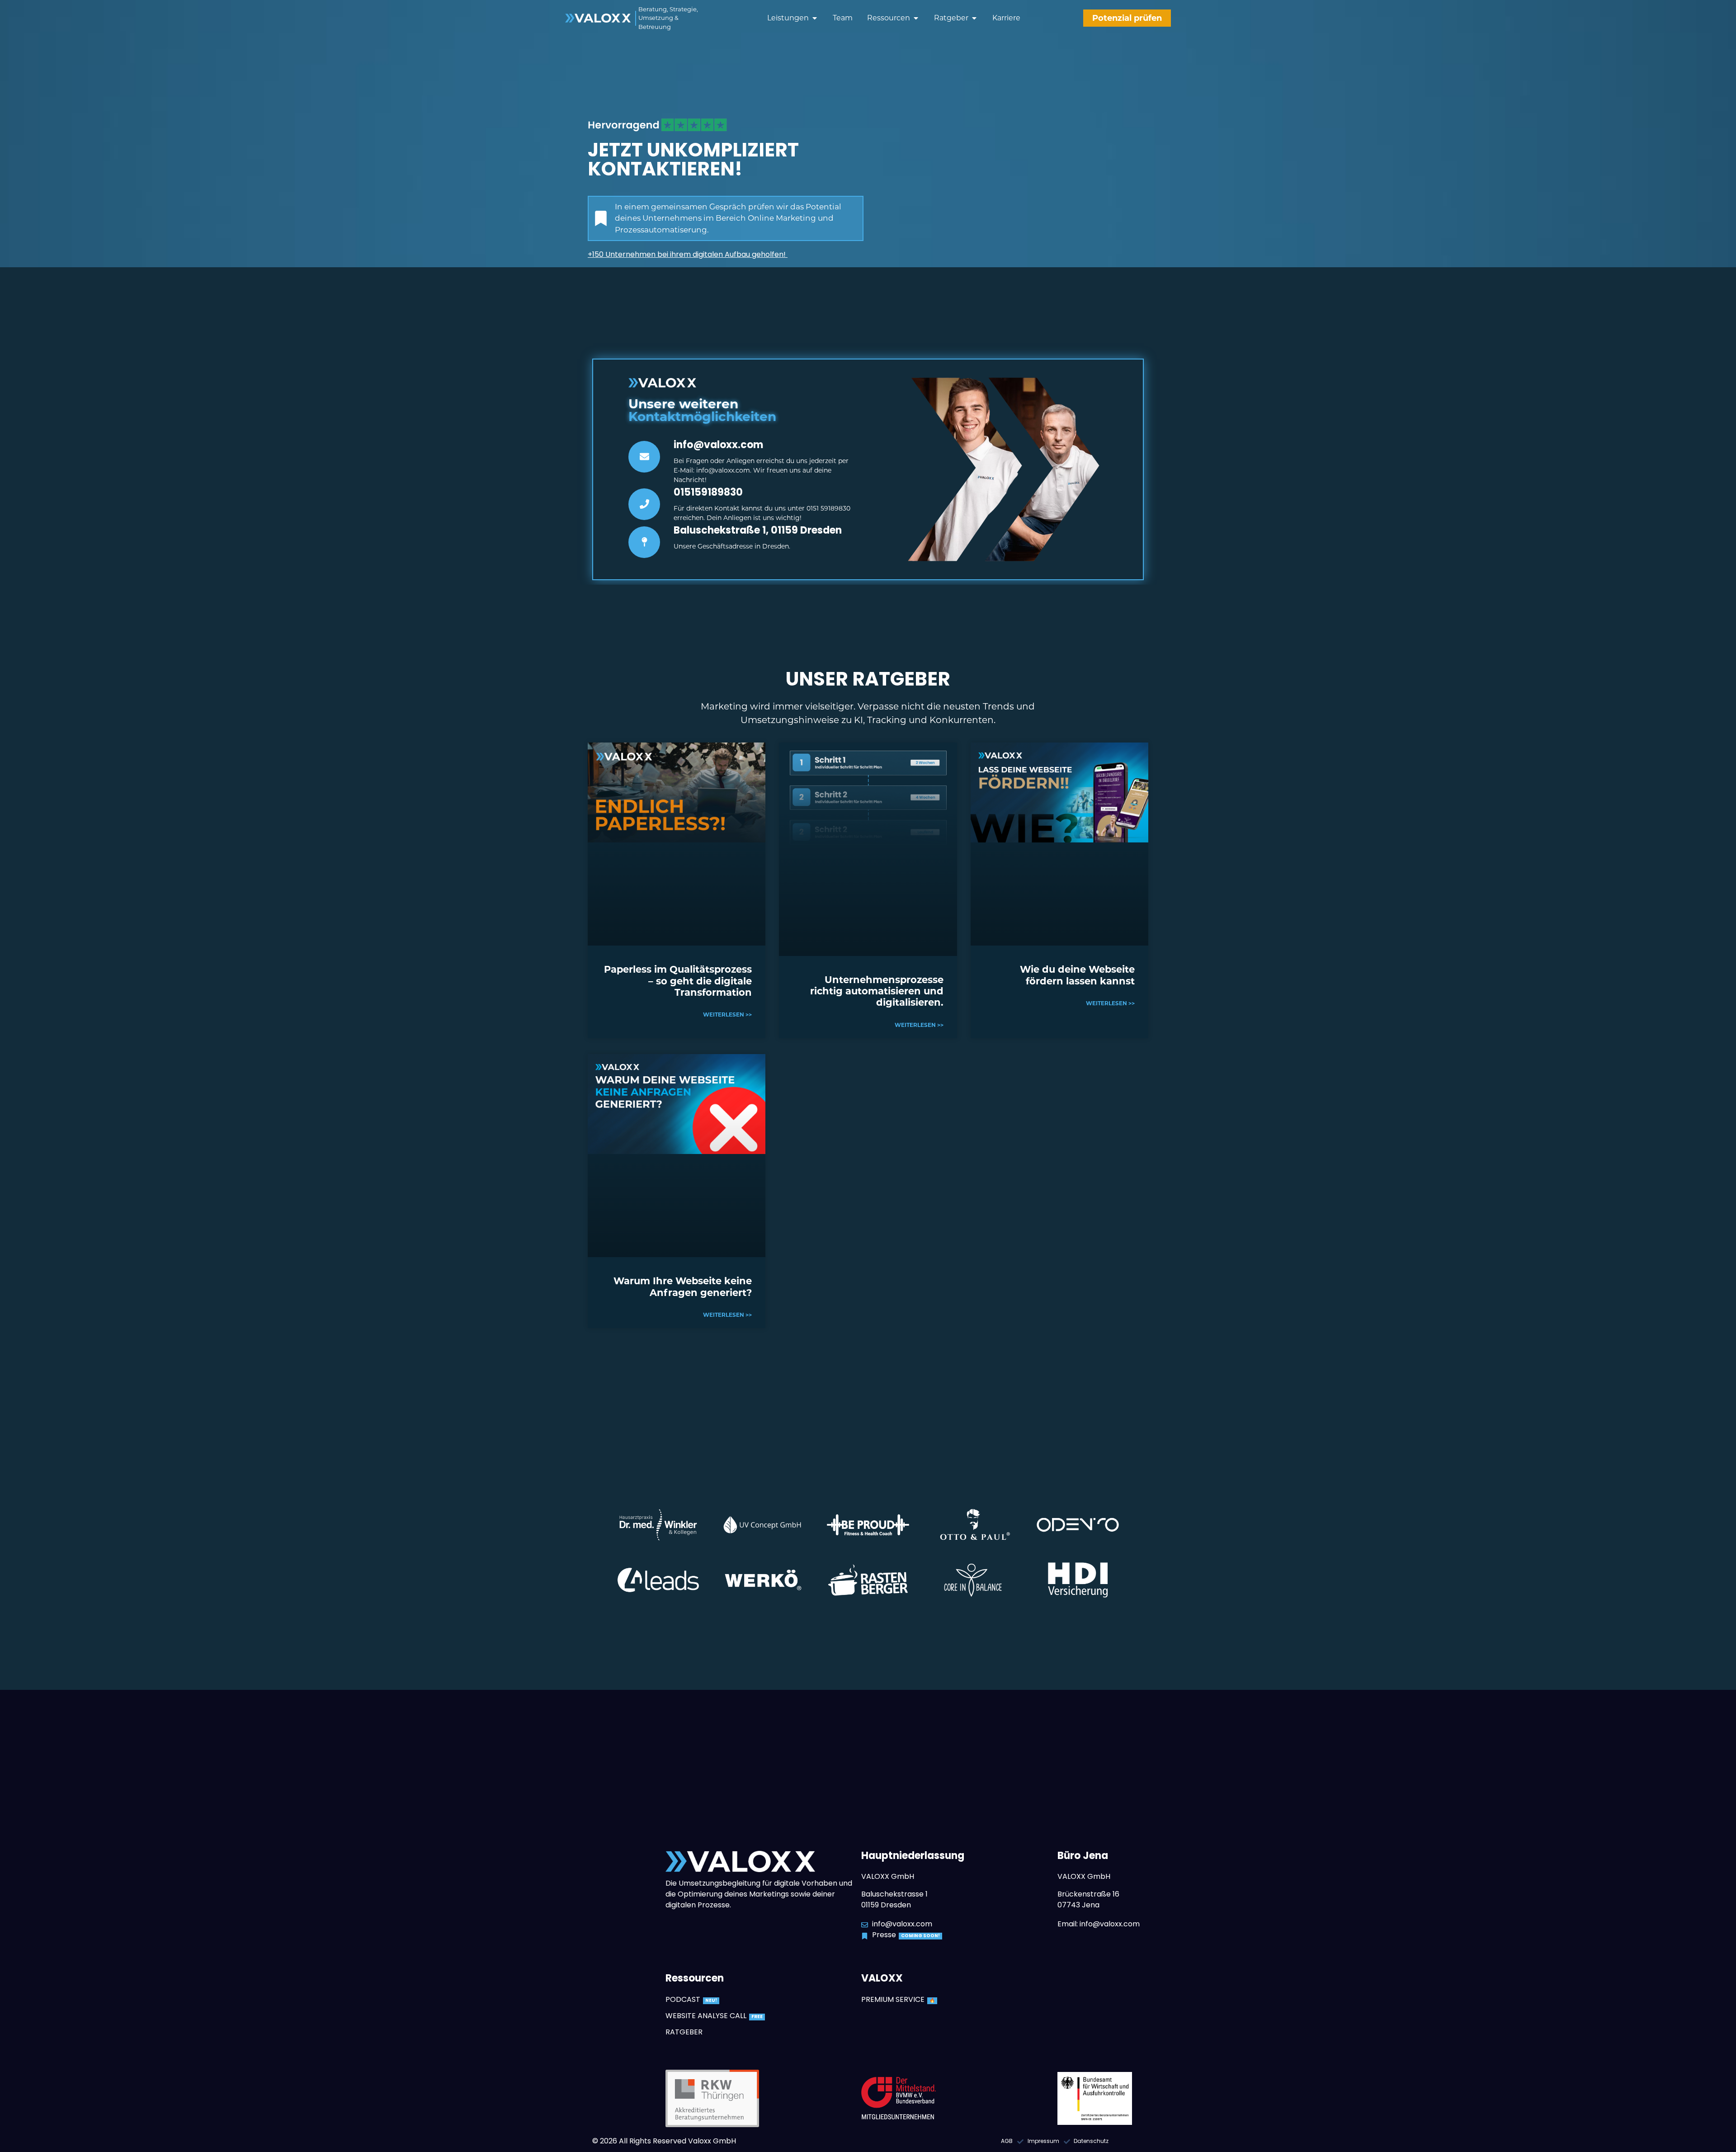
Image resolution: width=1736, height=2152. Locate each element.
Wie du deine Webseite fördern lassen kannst (1077, 975)
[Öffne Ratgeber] (974, 18)
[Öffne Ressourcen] (916, 18)
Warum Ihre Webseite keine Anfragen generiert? (683, 1286)
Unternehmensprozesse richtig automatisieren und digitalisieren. (877, 991)
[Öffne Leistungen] (815, 18)
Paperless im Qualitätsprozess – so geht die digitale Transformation (678, 981)
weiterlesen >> (727, 1015)
